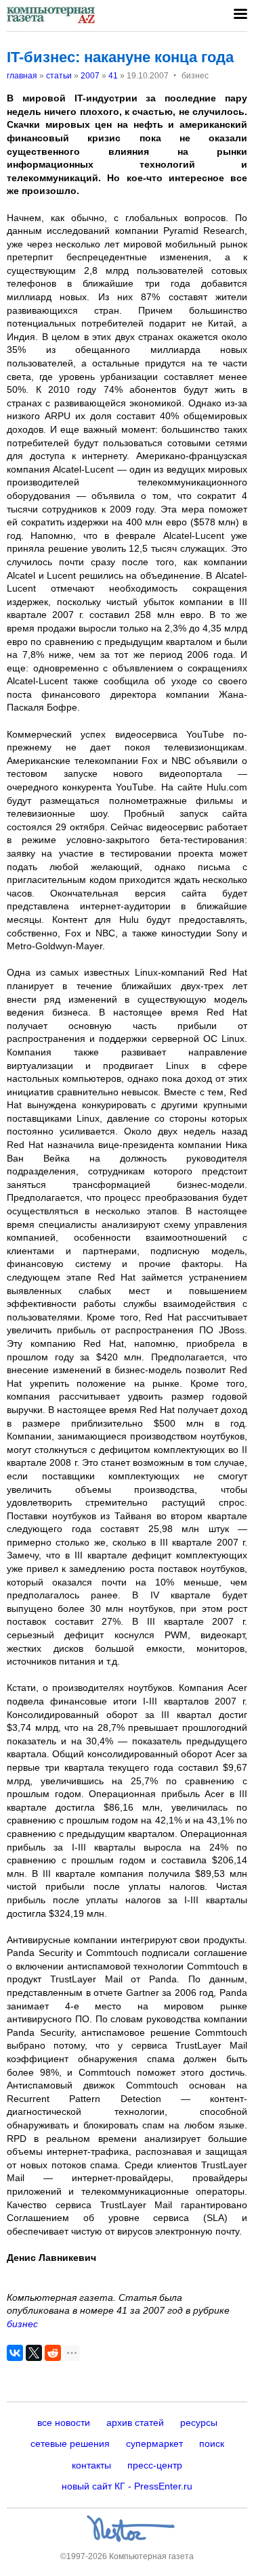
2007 (90, 76)
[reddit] (53, 2353)
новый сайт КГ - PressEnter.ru (127, 2486)
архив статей (135, 2423)
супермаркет (154, 2443)
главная (22, 76)
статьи (59, 76)
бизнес (22, 2324)
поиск (212, 2443)
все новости (64, 2423)
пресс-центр (155, 2465)
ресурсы (199, 2423)
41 (113, 76)
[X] (34, 2353)
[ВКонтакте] (15, 2353)
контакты (91, 2465)
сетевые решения (70, 2443)
